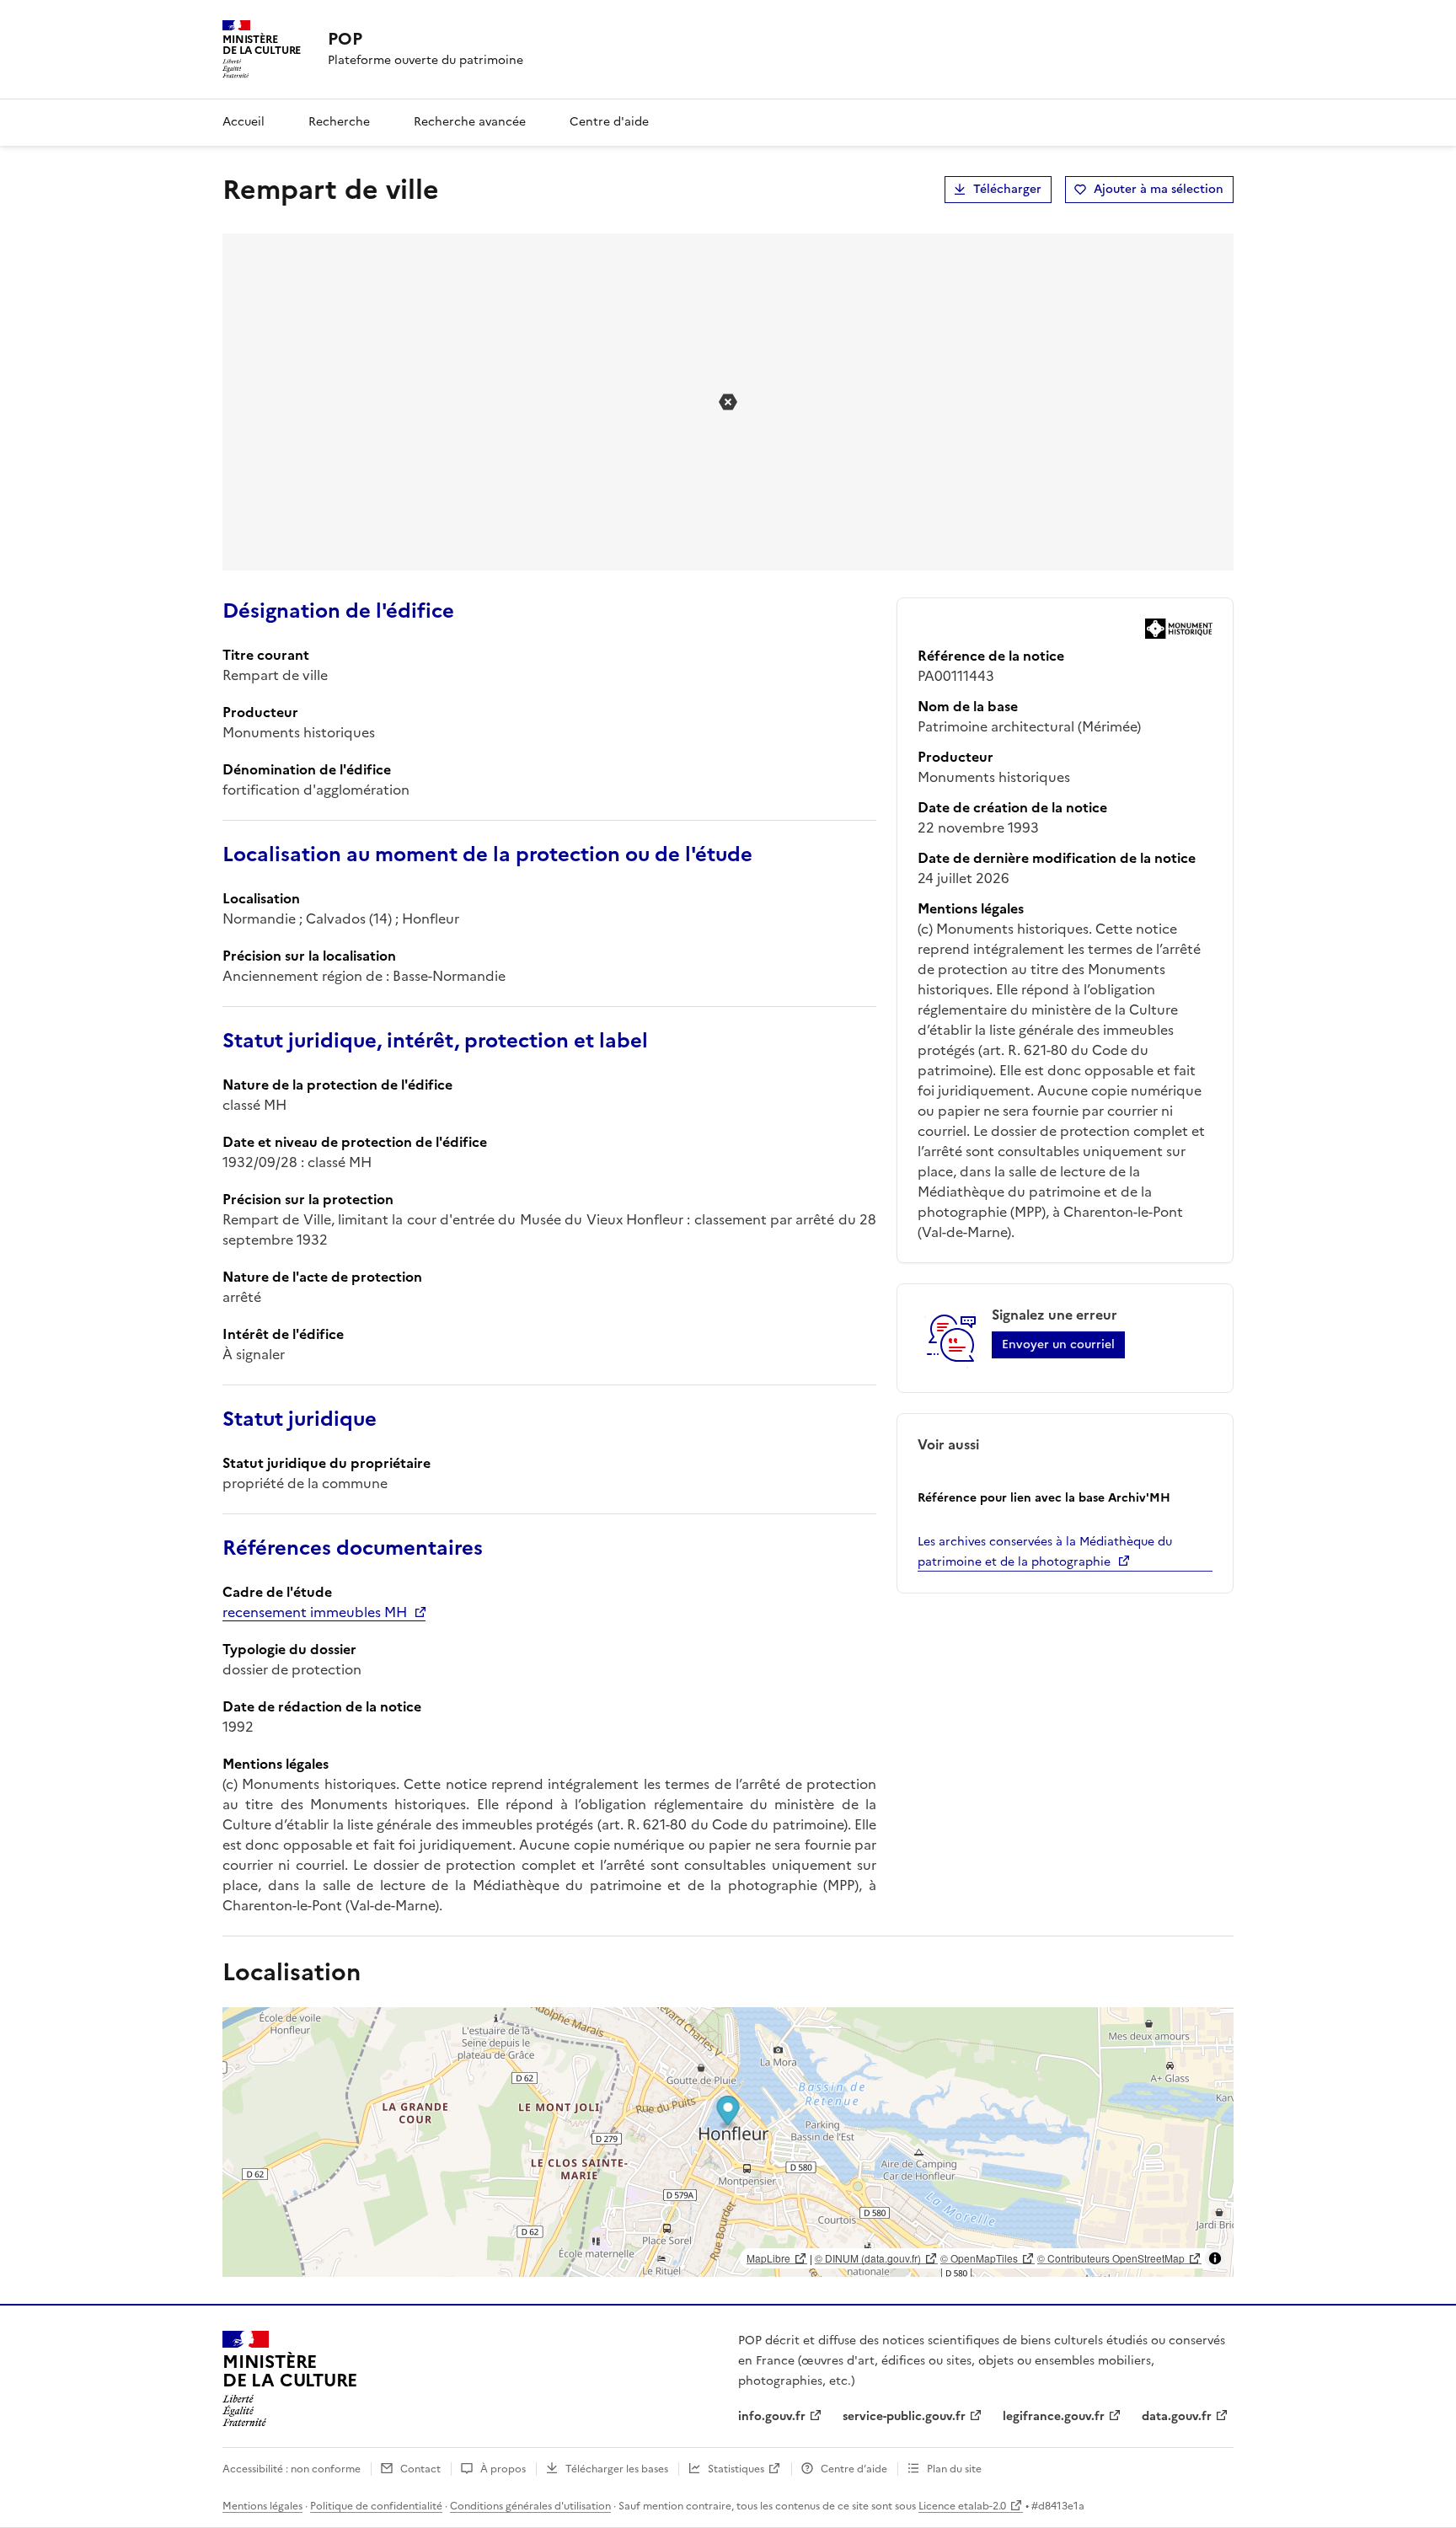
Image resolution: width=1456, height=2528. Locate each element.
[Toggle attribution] (1215, 2258)
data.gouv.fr (1177, 2416)
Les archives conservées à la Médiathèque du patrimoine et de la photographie (1045, 1552)
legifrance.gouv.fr (1054, 2416)
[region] (728, 2142)
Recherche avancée (470, 122)
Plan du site (954, 2469)
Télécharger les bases (617, 2469)
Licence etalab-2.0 (962, 2506)
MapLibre (768, 2258)
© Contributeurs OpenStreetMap (1111, 2258)
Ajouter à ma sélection (1159, 189)
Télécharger (1007, 189)
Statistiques (736, 2469)
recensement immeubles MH (315, 1612)
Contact (420, 2469)
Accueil (244, 122)
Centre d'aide (609, 122)
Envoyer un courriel (1058, 1344)
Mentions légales (262, 2506)
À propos (503, 2469)
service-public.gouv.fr (904, 2416)
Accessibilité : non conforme (292, 2469)
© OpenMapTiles (979, 2258)
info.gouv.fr (772, 2416)
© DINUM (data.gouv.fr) (868, 2258)
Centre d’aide (854, 2469)
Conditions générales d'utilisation (530, 2506)
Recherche (339, 122)
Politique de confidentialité (376, 2506)
